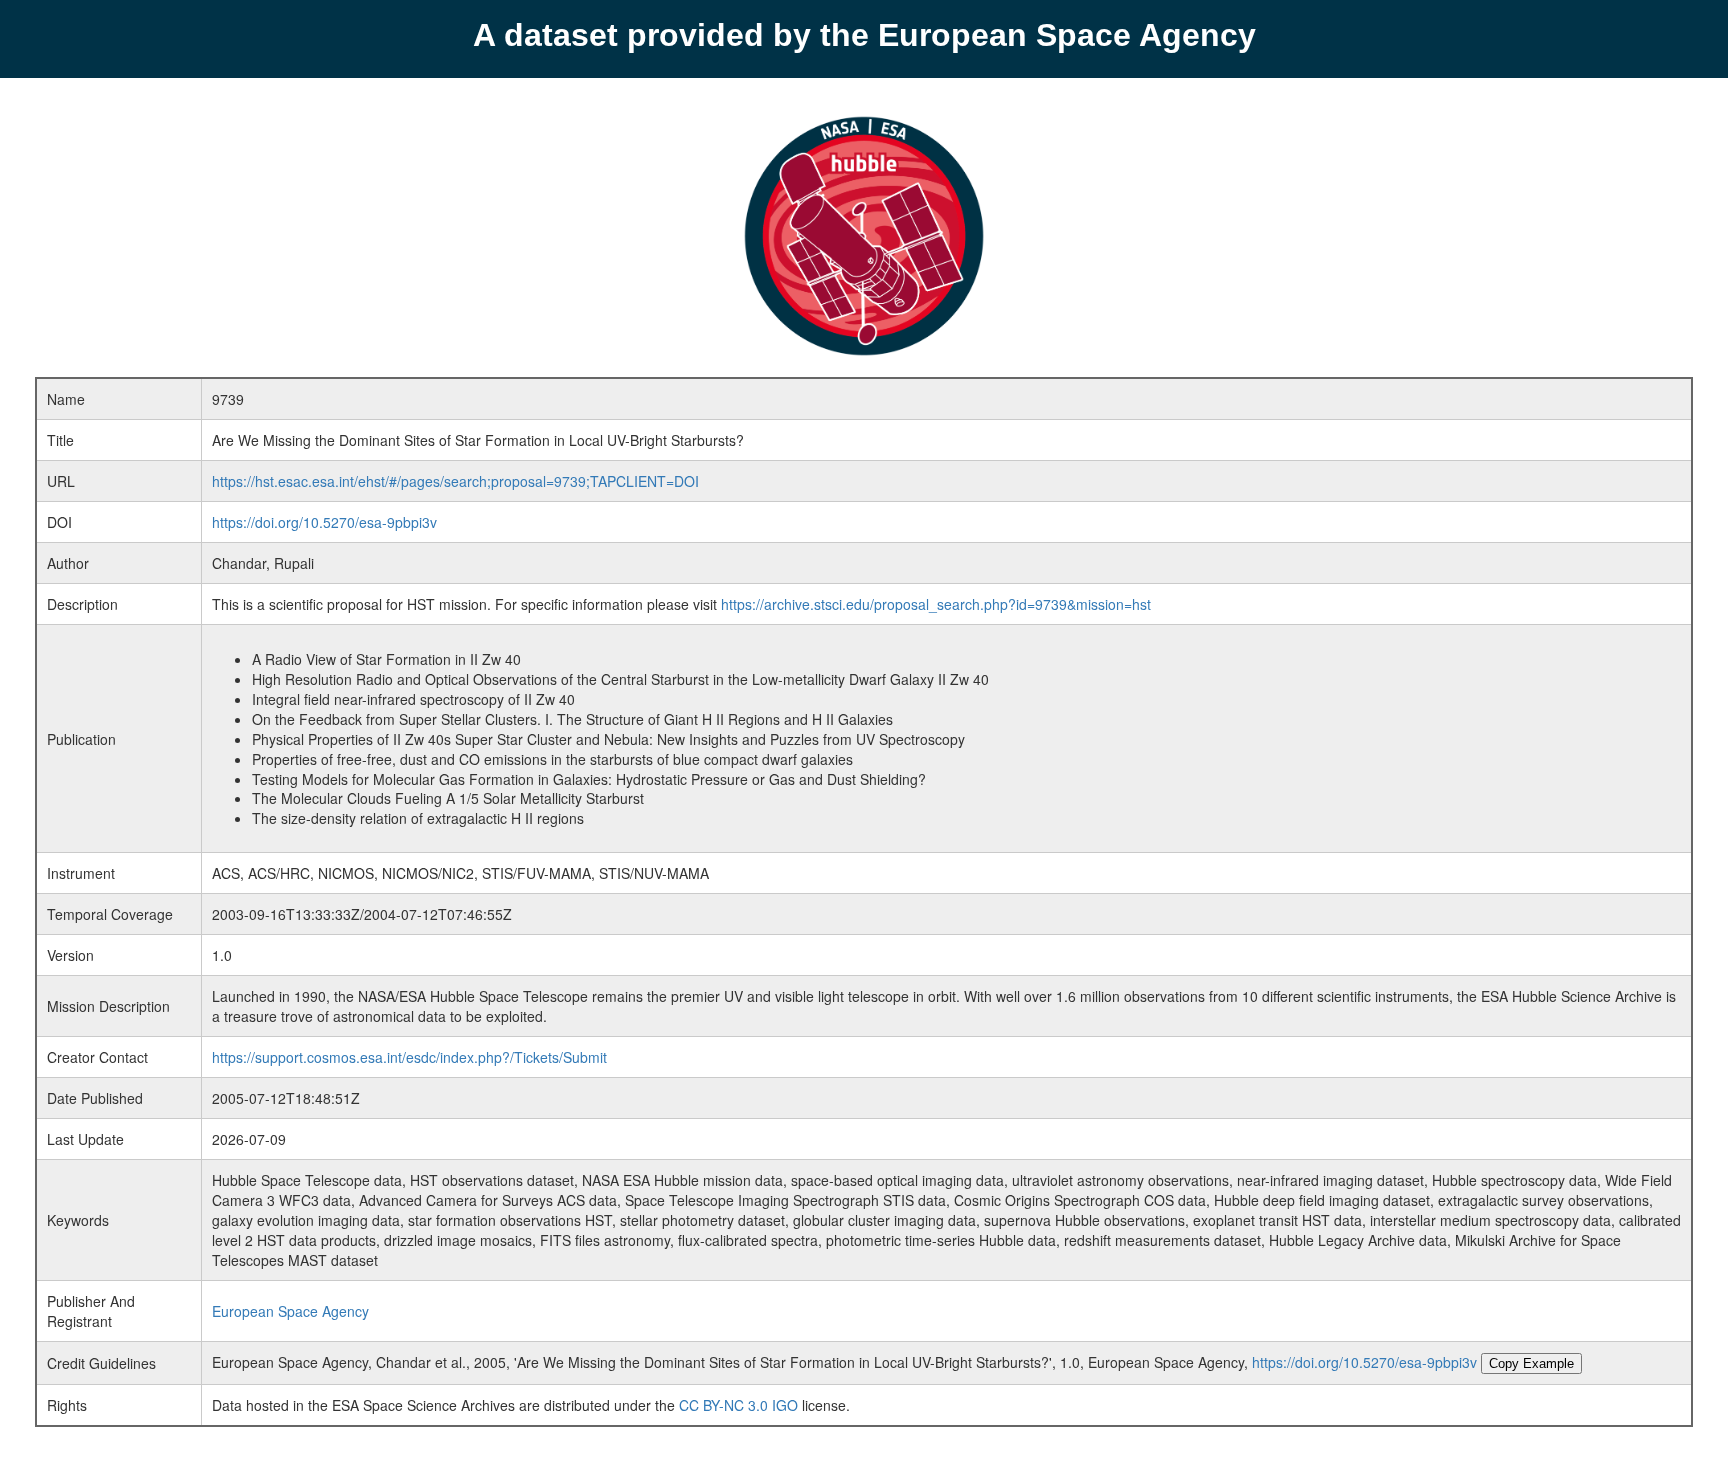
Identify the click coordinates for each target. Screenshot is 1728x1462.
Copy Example (1531, 1363)
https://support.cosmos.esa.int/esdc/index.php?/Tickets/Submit (409, 1057)
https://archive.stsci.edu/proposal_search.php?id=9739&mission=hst (936, 604)
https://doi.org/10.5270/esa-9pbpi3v (324, 522)
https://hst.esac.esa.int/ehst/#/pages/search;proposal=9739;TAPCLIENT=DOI (455, 481)
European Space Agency (290, 1311)
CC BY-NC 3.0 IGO (738, 1405)
